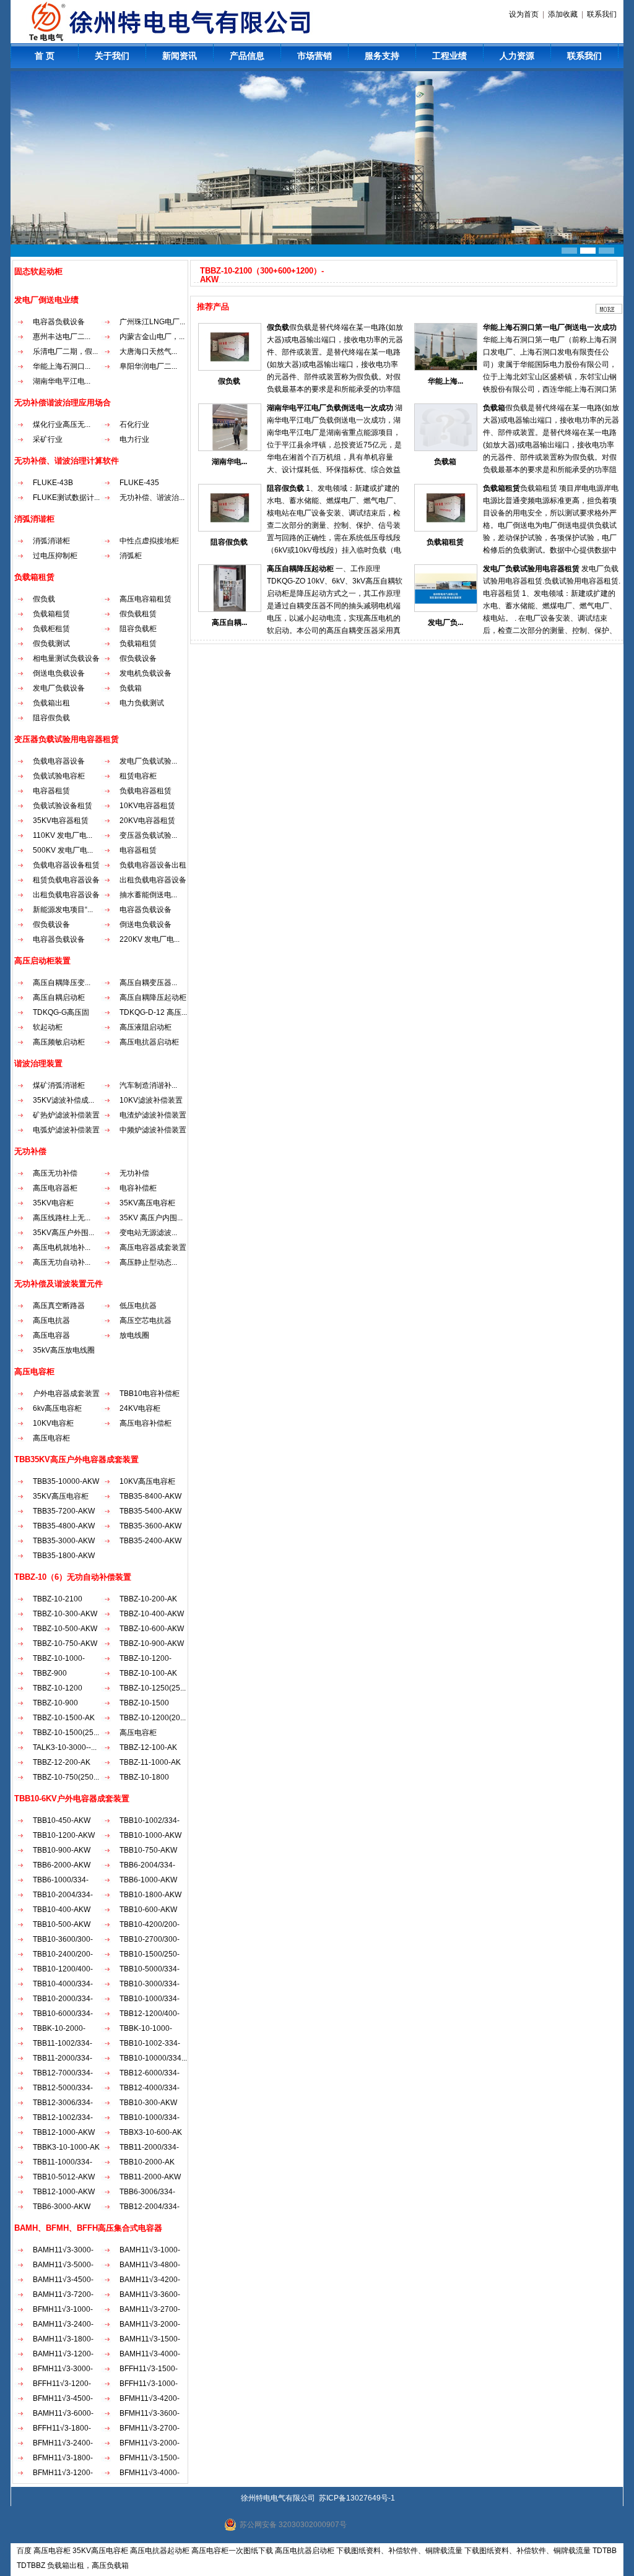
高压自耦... (229, 622)
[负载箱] (446, 449)
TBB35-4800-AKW (64, 1526)
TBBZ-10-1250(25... (153, 1688)
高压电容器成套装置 (153, 1247)
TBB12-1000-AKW (64, 2132)
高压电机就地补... (62, 1247)
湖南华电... (229, 462)
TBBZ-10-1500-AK (64, 1718)
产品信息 (247, 56)
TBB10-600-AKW (148, 1910)
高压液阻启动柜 (145, 1027)
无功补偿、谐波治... (152, 498)
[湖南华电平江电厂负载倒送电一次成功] (230, 449)
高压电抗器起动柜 (160, 2551)
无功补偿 (134, 1173)
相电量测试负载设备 (66, 658)
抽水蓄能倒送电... (148, 895)
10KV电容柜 (53, 1423)
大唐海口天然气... (148, 351)
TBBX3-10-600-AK (151, 2132)
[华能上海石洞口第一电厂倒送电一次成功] (446, 368)
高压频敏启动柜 (59, 1042)
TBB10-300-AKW (148, 2103)
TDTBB (605, 2551)
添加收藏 (563, 14)
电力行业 (134, 439)
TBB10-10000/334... (153, 2058)
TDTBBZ (31, 2565)
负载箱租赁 (51, 614)
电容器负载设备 (59, 322)
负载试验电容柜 (59, 776)
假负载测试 (51, 644)
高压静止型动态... (148, 1262)
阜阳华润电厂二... (148, 366)
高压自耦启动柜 (59, 997)
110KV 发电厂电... (63, 835)
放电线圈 (134, 1335)
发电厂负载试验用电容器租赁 (531, 569)
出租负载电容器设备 (153, 880)
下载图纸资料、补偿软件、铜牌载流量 (399, 2551)
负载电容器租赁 (145, 791)
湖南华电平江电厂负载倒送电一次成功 (330, 408)
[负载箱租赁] (446, 529)
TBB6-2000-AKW (62, 1865)
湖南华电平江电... (62, 381)
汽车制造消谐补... (148, 1085)
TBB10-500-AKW (62, 1924)
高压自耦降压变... (62, 983)
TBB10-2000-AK (147, 2162)
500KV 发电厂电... (63, 850)
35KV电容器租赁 (61, 821)
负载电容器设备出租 (153, 865)
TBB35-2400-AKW (150, 1541)
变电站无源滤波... (148, 1233)
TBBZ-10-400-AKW (152, 1614)
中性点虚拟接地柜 (149, 541)
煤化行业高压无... (62, 424)
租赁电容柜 (138, 776)
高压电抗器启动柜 (149, 1042)
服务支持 (382, 56)
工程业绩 (449, 56)
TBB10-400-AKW (62, 1910)
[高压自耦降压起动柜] (230, 610)
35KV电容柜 (53, 1203)
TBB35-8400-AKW (150, 1496)
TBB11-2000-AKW (150, 2177)
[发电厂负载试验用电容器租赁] (446, 610)
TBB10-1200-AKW (64, 1835)
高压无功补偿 (55, 1173)
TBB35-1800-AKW (64, 1556)
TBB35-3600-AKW (150, 1526)
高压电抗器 (51, 1320)
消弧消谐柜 (51, 541)
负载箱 (131, 688)
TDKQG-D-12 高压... (153, 1012)
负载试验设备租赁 (63, 806)
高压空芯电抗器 (145, 1320)
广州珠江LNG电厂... (152, 322)
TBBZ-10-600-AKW (152, 1629)
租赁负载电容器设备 (66, 880)
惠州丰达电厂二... (62, 337)
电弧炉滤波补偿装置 (66, 1130)
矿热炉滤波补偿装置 (66, 1115)
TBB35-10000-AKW (66, 1481)
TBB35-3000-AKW (64, 1541)
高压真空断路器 (59, 1306)
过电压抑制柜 (55, 556)
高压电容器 (51, 1335)
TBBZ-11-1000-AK (150, 1762)
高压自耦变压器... (148, 983)
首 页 (45, 56)
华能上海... (445, 381)
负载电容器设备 (59, 761)
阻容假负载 (51, 718)
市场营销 (315, 56)
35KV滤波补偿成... (63, 1100)
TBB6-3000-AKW (62, 2207)
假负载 (44, 599)
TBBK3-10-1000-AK (66, 2147)
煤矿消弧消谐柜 (59, 1085)
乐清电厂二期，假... (65, 351)
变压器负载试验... (148, 835)
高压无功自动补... (62, 1262)
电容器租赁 (51, 791)
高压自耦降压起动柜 (153, 997)
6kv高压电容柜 (57, 1408)
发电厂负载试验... (148, 761)
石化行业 (134, 424)
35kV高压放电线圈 (64, 1350)
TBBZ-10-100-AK (148, 1673)
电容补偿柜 (138, 1188)
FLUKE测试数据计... (66, 498)
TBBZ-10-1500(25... (66, 1733)
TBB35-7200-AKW (64, 1511)
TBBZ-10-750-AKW (65, 1643)
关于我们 (112, 56)
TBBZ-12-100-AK (148, 1747)
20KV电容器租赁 (147, 821)
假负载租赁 (138, 614)
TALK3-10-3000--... (65, 1747)
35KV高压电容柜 (147, 1203)
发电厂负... (445, 622)
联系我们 (602, 14)
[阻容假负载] (230, 529)
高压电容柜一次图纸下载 (232, 2551)
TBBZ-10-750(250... (66, 1777)
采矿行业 (48, 439)
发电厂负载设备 (59, 688)
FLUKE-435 (139, 483)
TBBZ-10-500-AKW (65, 1629)
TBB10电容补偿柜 (150, 1394)
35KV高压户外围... (63, 1233)
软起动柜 (48, 1027)
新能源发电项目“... (63, 910)
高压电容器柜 (55, 1188)
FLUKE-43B (53, 483)
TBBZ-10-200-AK (148, 1599)
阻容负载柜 (138, 629)
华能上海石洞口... (62, 366)
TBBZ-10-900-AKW (152, 1643)
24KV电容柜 (140, 1408)
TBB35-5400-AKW (150, 1511)
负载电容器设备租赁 (66, 865)
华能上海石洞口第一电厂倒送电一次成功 (550, 327)
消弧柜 (131, 556)
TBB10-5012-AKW (64, 2177)
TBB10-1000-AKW (150, 1835)
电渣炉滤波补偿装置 (153, 1115)
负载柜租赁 (51, 629)
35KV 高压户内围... (151, 1218)
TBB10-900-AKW (62, 1850)
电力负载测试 (142, 703)
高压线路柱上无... (62, 1218)
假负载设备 (138, 658)
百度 (24, 2551)
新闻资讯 (180, 56)
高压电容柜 (51, 1438)
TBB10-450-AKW (62, 1820)
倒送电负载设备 (59, 673)
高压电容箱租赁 (145, 599)
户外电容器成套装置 (66, 1394)
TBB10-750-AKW (148, 1850)
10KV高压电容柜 (147, 1481)
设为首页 (524, 14)
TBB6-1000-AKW (148, 1880)
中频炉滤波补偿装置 (153, 1130)
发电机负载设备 (145, 673)
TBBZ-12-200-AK (62, 1762)
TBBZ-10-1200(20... (153, 1718)
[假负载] (230, 368)
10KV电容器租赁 (147, 806)
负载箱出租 (51, 703)
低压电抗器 (138, 1306)
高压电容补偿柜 (145, 1423)
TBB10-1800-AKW (150, 1895)
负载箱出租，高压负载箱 (88, 2565)
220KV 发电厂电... (150, 939)
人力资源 (517, 56)
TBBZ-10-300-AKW (65, 1614)
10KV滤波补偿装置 (151, 1100)
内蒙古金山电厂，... (152, 337)
